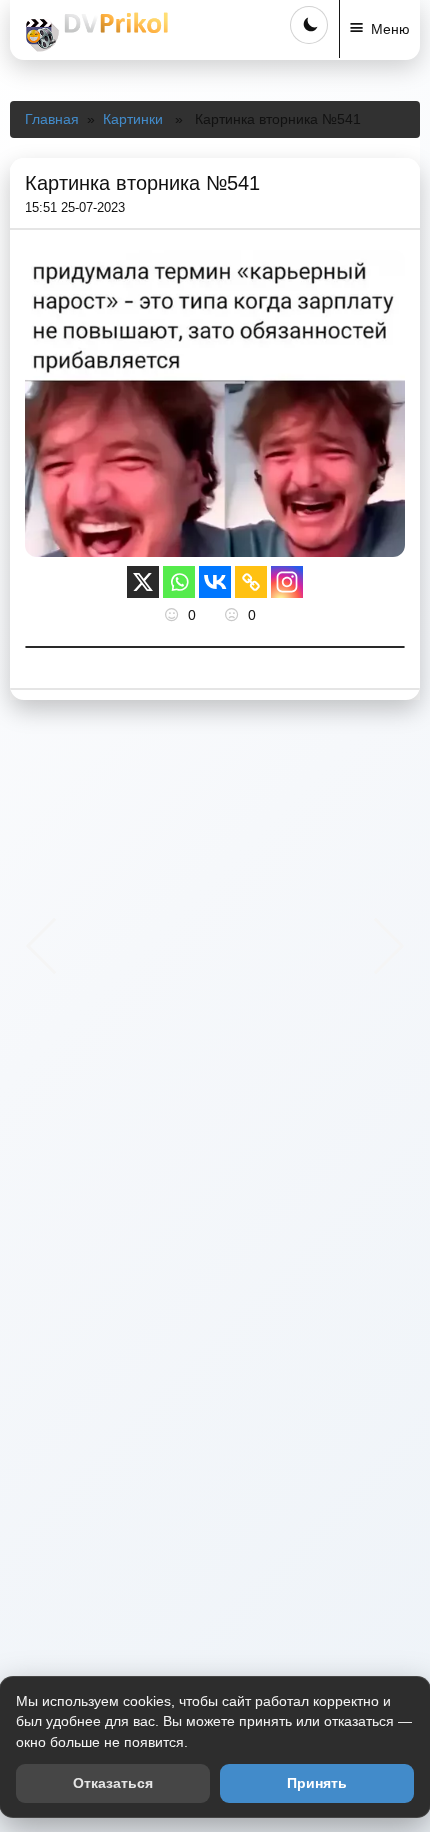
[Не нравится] (234, 615)
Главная (52, 119)
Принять (317, 1783)
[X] (143, 582)
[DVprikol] (94, 32)
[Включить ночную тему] (309, 25)
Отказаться (113, 1783)
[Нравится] (174, 615)
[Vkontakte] (215, 582)
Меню (390, 29)
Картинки (133, 119)
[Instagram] (287, 582)
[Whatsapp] (179, 582)
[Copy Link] (251, 582)
